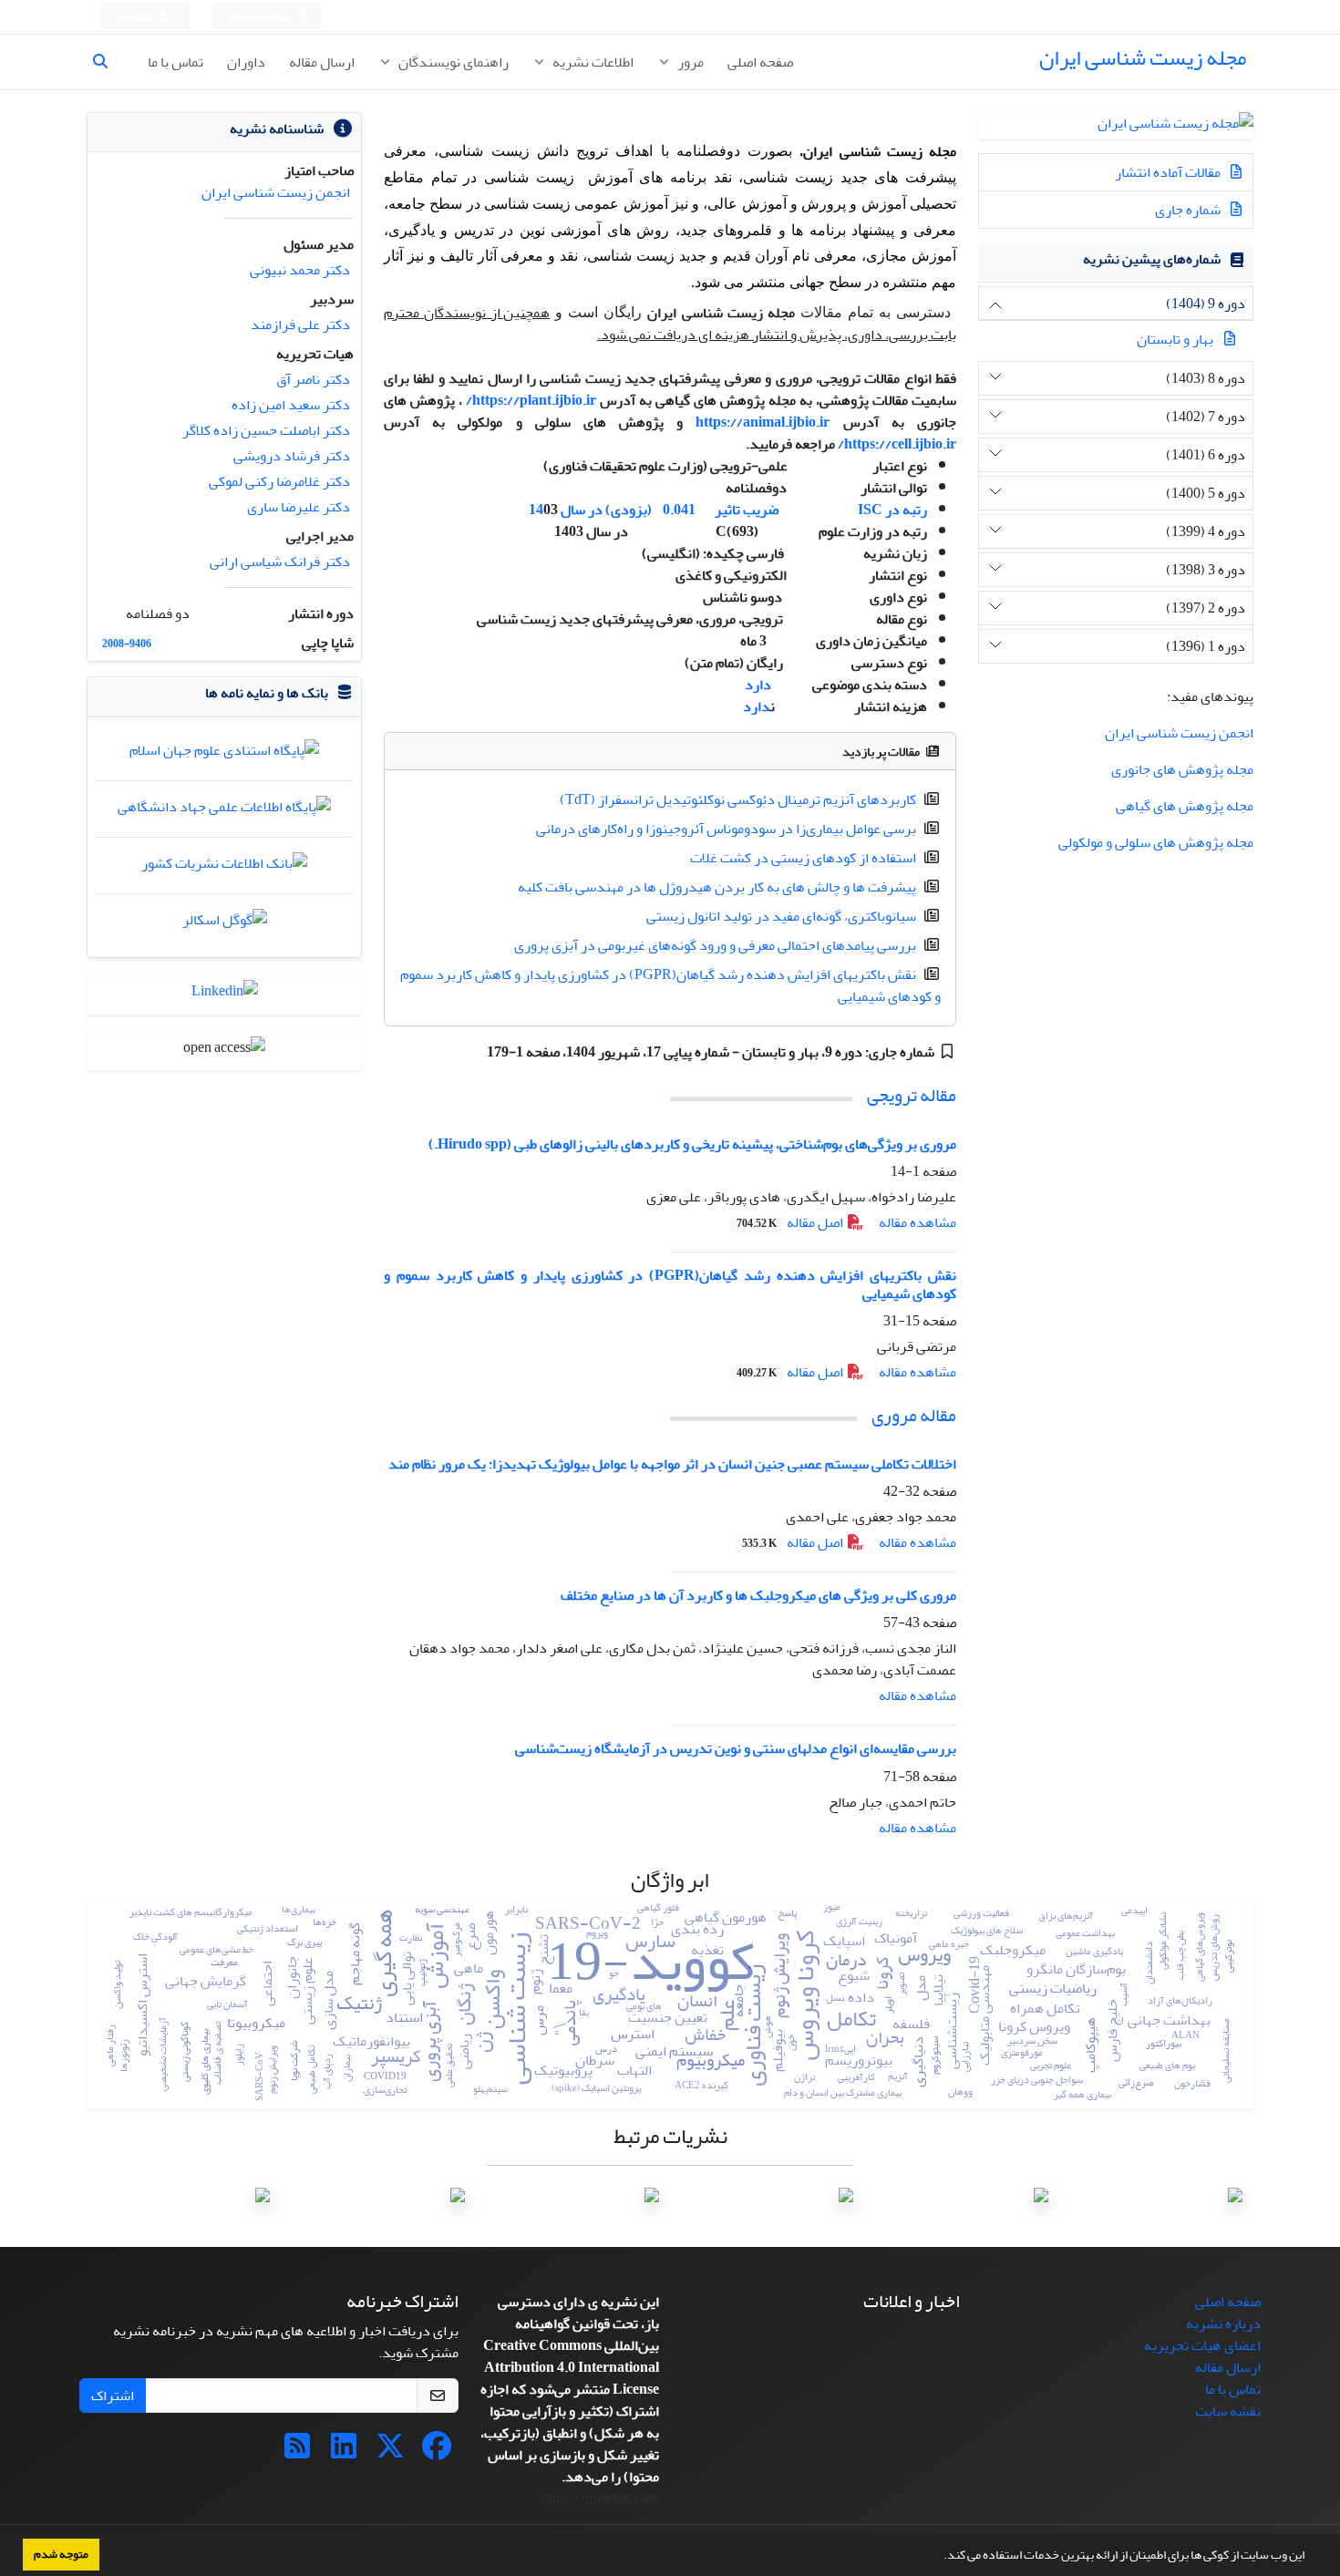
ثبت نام (137, 17)
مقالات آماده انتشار (1169, 172)
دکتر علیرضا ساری (299, 507)
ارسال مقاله (322, 62)
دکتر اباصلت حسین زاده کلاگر (266, 430)
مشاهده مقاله (917, 1222)
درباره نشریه (1223, 2324)
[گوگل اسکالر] (225, 924)
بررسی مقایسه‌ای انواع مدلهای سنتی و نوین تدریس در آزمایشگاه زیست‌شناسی (736, 1748)
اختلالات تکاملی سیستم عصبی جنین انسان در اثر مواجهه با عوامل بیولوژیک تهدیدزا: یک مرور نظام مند (672, 1464)
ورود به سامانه (261, 17)
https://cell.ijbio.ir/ (897, 444)
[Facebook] (437, 2452)
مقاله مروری (914, 1415)
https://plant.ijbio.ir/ (531, 400)
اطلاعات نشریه (592, 62)
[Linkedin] (344, 2452)
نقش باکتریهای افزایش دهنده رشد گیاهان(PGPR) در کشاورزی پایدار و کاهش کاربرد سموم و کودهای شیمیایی (670, 985)
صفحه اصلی (760, 62)
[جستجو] (108, 62)
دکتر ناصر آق (313, 379)
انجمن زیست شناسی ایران (1179, 733)
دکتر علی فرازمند (300, 325)
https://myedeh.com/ (684, 444)
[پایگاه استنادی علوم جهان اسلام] (224, 755)
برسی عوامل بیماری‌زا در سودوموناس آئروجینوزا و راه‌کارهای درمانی (726, 829)
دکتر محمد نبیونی (300, 270)
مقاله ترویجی (912, 1095)
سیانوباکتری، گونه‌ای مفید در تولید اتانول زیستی (781, 916)
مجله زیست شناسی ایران (1143, 58)
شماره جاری (1189, 210)
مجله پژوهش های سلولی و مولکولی (1156, 842)
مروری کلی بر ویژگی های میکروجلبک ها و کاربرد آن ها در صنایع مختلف (758, 1595)
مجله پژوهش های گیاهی (1185, 806)
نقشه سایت (1228, 2411)
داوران (246, 62)
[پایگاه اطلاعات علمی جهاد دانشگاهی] (224, 811)
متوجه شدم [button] (61, 2554)
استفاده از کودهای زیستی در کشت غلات (803, 858)
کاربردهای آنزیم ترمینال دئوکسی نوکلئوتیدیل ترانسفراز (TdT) (738, 799)
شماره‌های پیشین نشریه (1152, 259)
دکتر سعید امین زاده (291, 405)
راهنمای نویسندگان (452, 62)
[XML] (474, 1052)
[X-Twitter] (390, 2452)
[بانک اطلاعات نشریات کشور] (224, 868)
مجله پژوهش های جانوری (1182, 769)
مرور (689, 62)
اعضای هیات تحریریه (1202, 2345)
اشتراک (113, 2396)
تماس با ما (175, 62)
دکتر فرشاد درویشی (292, 456)
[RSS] (297, 2452)
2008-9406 (127, 644)
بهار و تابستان (1175, 339)
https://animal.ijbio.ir (763, 422)
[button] (939, 2557)
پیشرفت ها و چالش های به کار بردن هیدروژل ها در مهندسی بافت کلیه (717, 887)
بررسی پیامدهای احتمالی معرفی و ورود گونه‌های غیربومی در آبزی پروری (715, 945)
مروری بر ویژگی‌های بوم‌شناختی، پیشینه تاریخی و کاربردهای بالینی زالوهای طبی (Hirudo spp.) (692, 1144)
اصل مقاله (791, 1222)
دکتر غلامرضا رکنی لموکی (279, 481)
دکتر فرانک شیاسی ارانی (280, 562)
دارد (758, 685)
